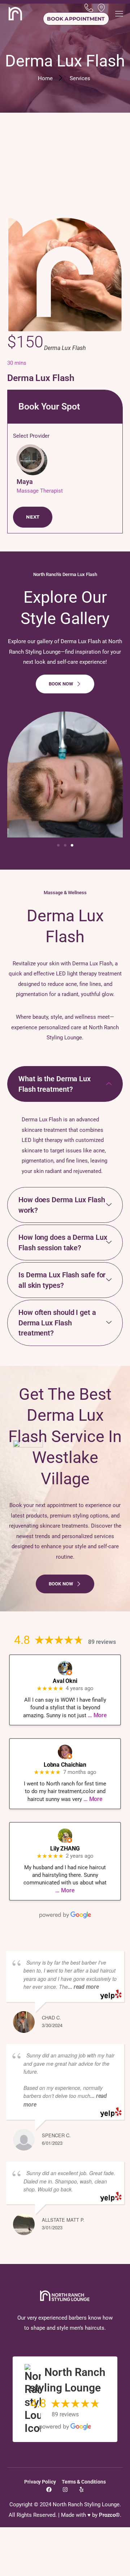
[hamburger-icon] (119, 15)
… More (97, 1715)
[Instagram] (65, 2490)
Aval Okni (65, 1681)
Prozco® (109, 2515)
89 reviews (102, 1642)
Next (33, 517)
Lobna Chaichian (65, 1765)
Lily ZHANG (65, 1848)
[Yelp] (81, 2490)
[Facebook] (49, 2490)
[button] (58, 845)
